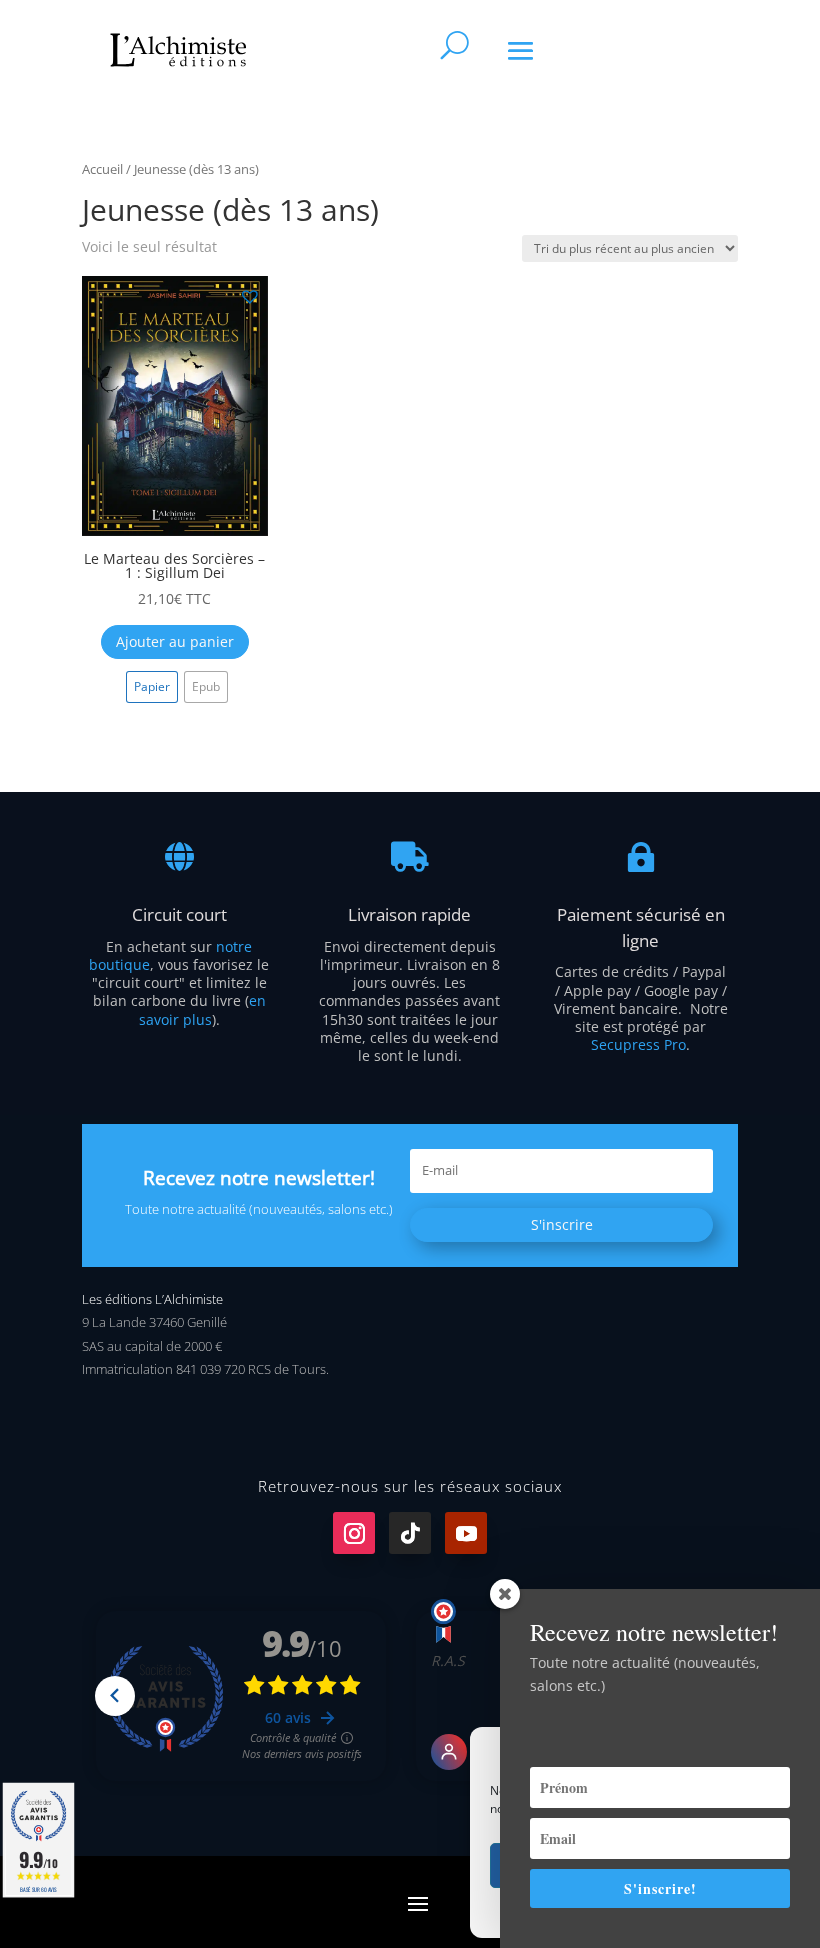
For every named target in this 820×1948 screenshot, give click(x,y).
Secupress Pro (638, 1044)
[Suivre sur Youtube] (466, 1533)
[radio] (152, 687)
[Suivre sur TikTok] (410, 1533)
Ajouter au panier (175, 641)
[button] (249, 295)
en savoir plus (202, 1009)
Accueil (102, 169)
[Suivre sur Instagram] (354, 1533)
